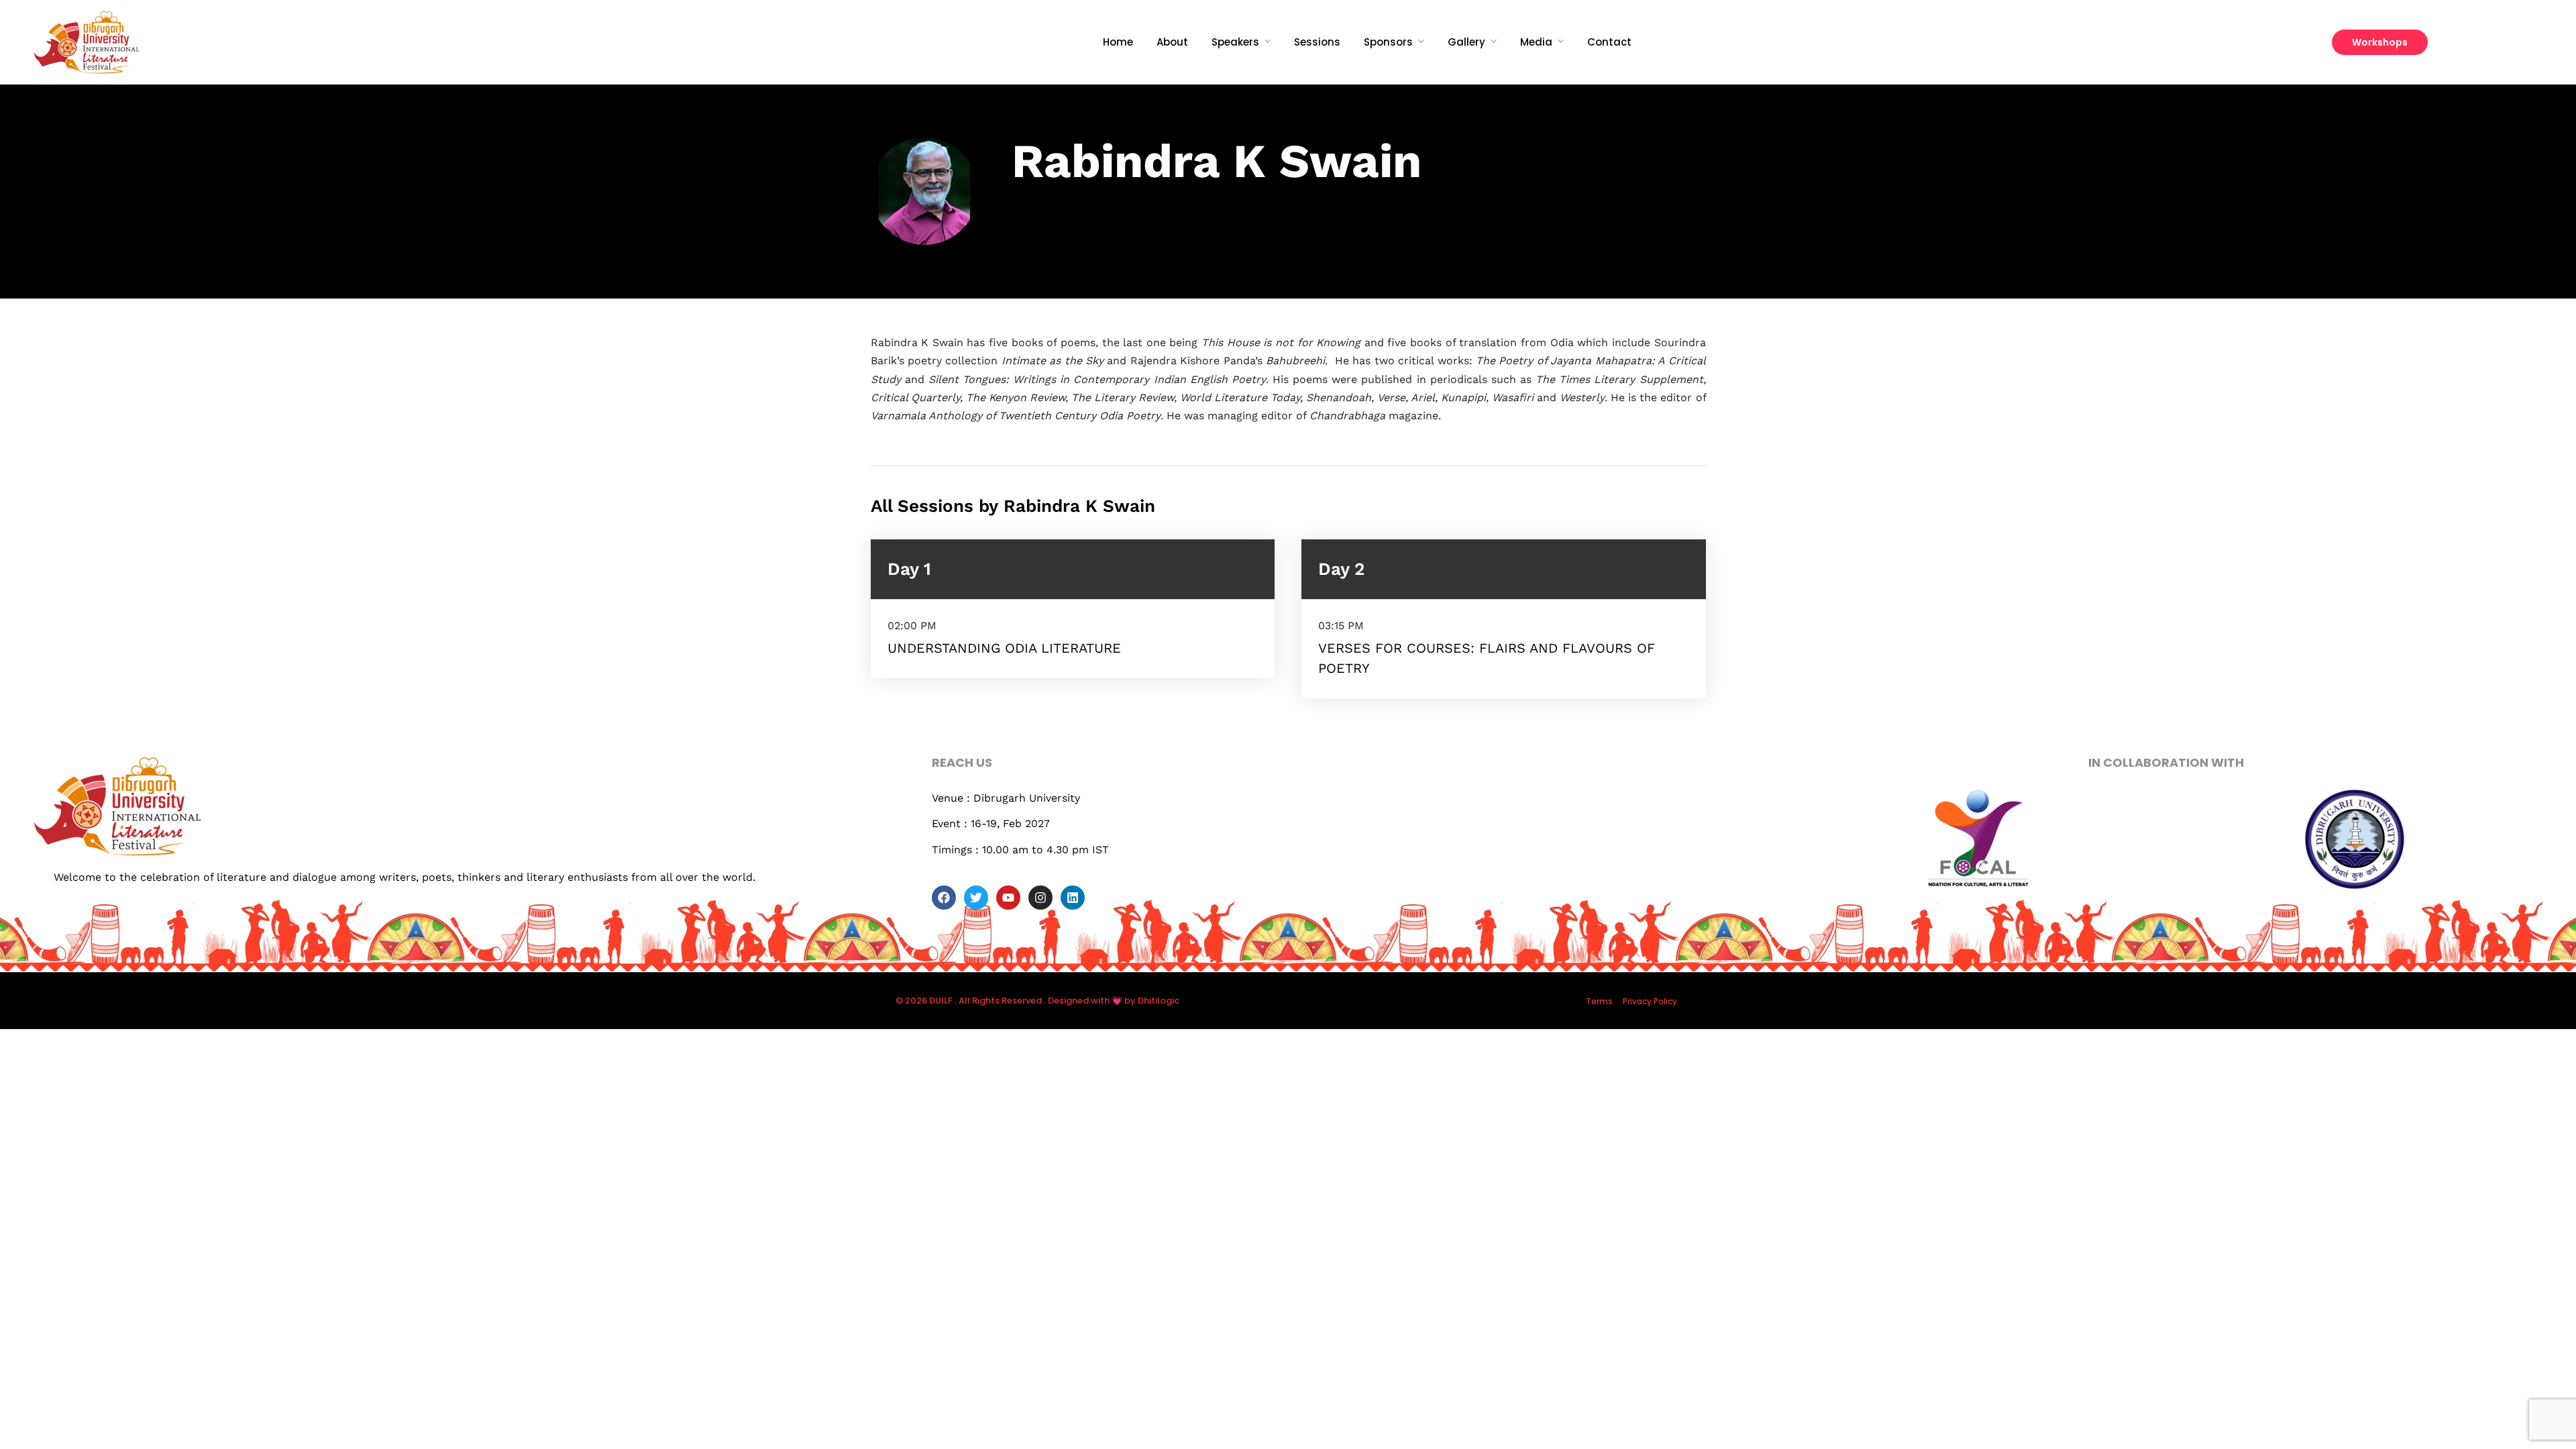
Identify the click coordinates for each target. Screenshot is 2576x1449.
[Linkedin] (1073, 898)
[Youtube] (1008, 898)
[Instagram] (1040, 898)
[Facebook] (944, 898)
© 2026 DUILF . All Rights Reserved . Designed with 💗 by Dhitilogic (1037, 1001)
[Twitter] (976, 898)
